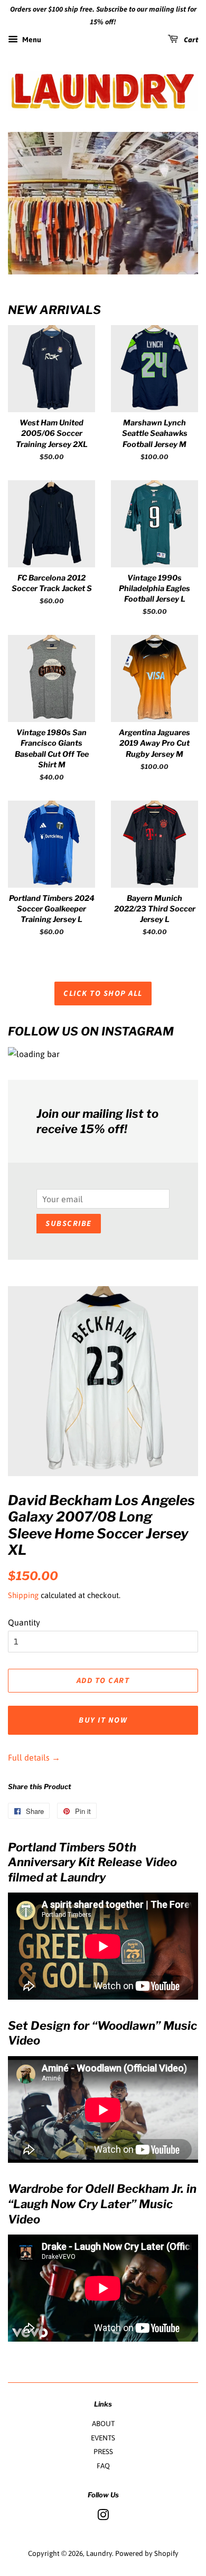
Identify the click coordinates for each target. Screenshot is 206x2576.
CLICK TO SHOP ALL (103, 994)
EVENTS (103, 2438)
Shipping (23, 1595)
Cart (190, 40)
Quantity (24, 1622)
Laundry (99, 2553)
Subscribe (69, 1224)
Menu (31, 40)
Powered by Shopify (147, 2553)
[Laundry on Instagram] (103, 2517)
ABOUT (103, 2423)
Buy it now (103, 1720)
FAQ (103, 2466)
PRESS (103, 2451)
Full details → (34, 1757)
